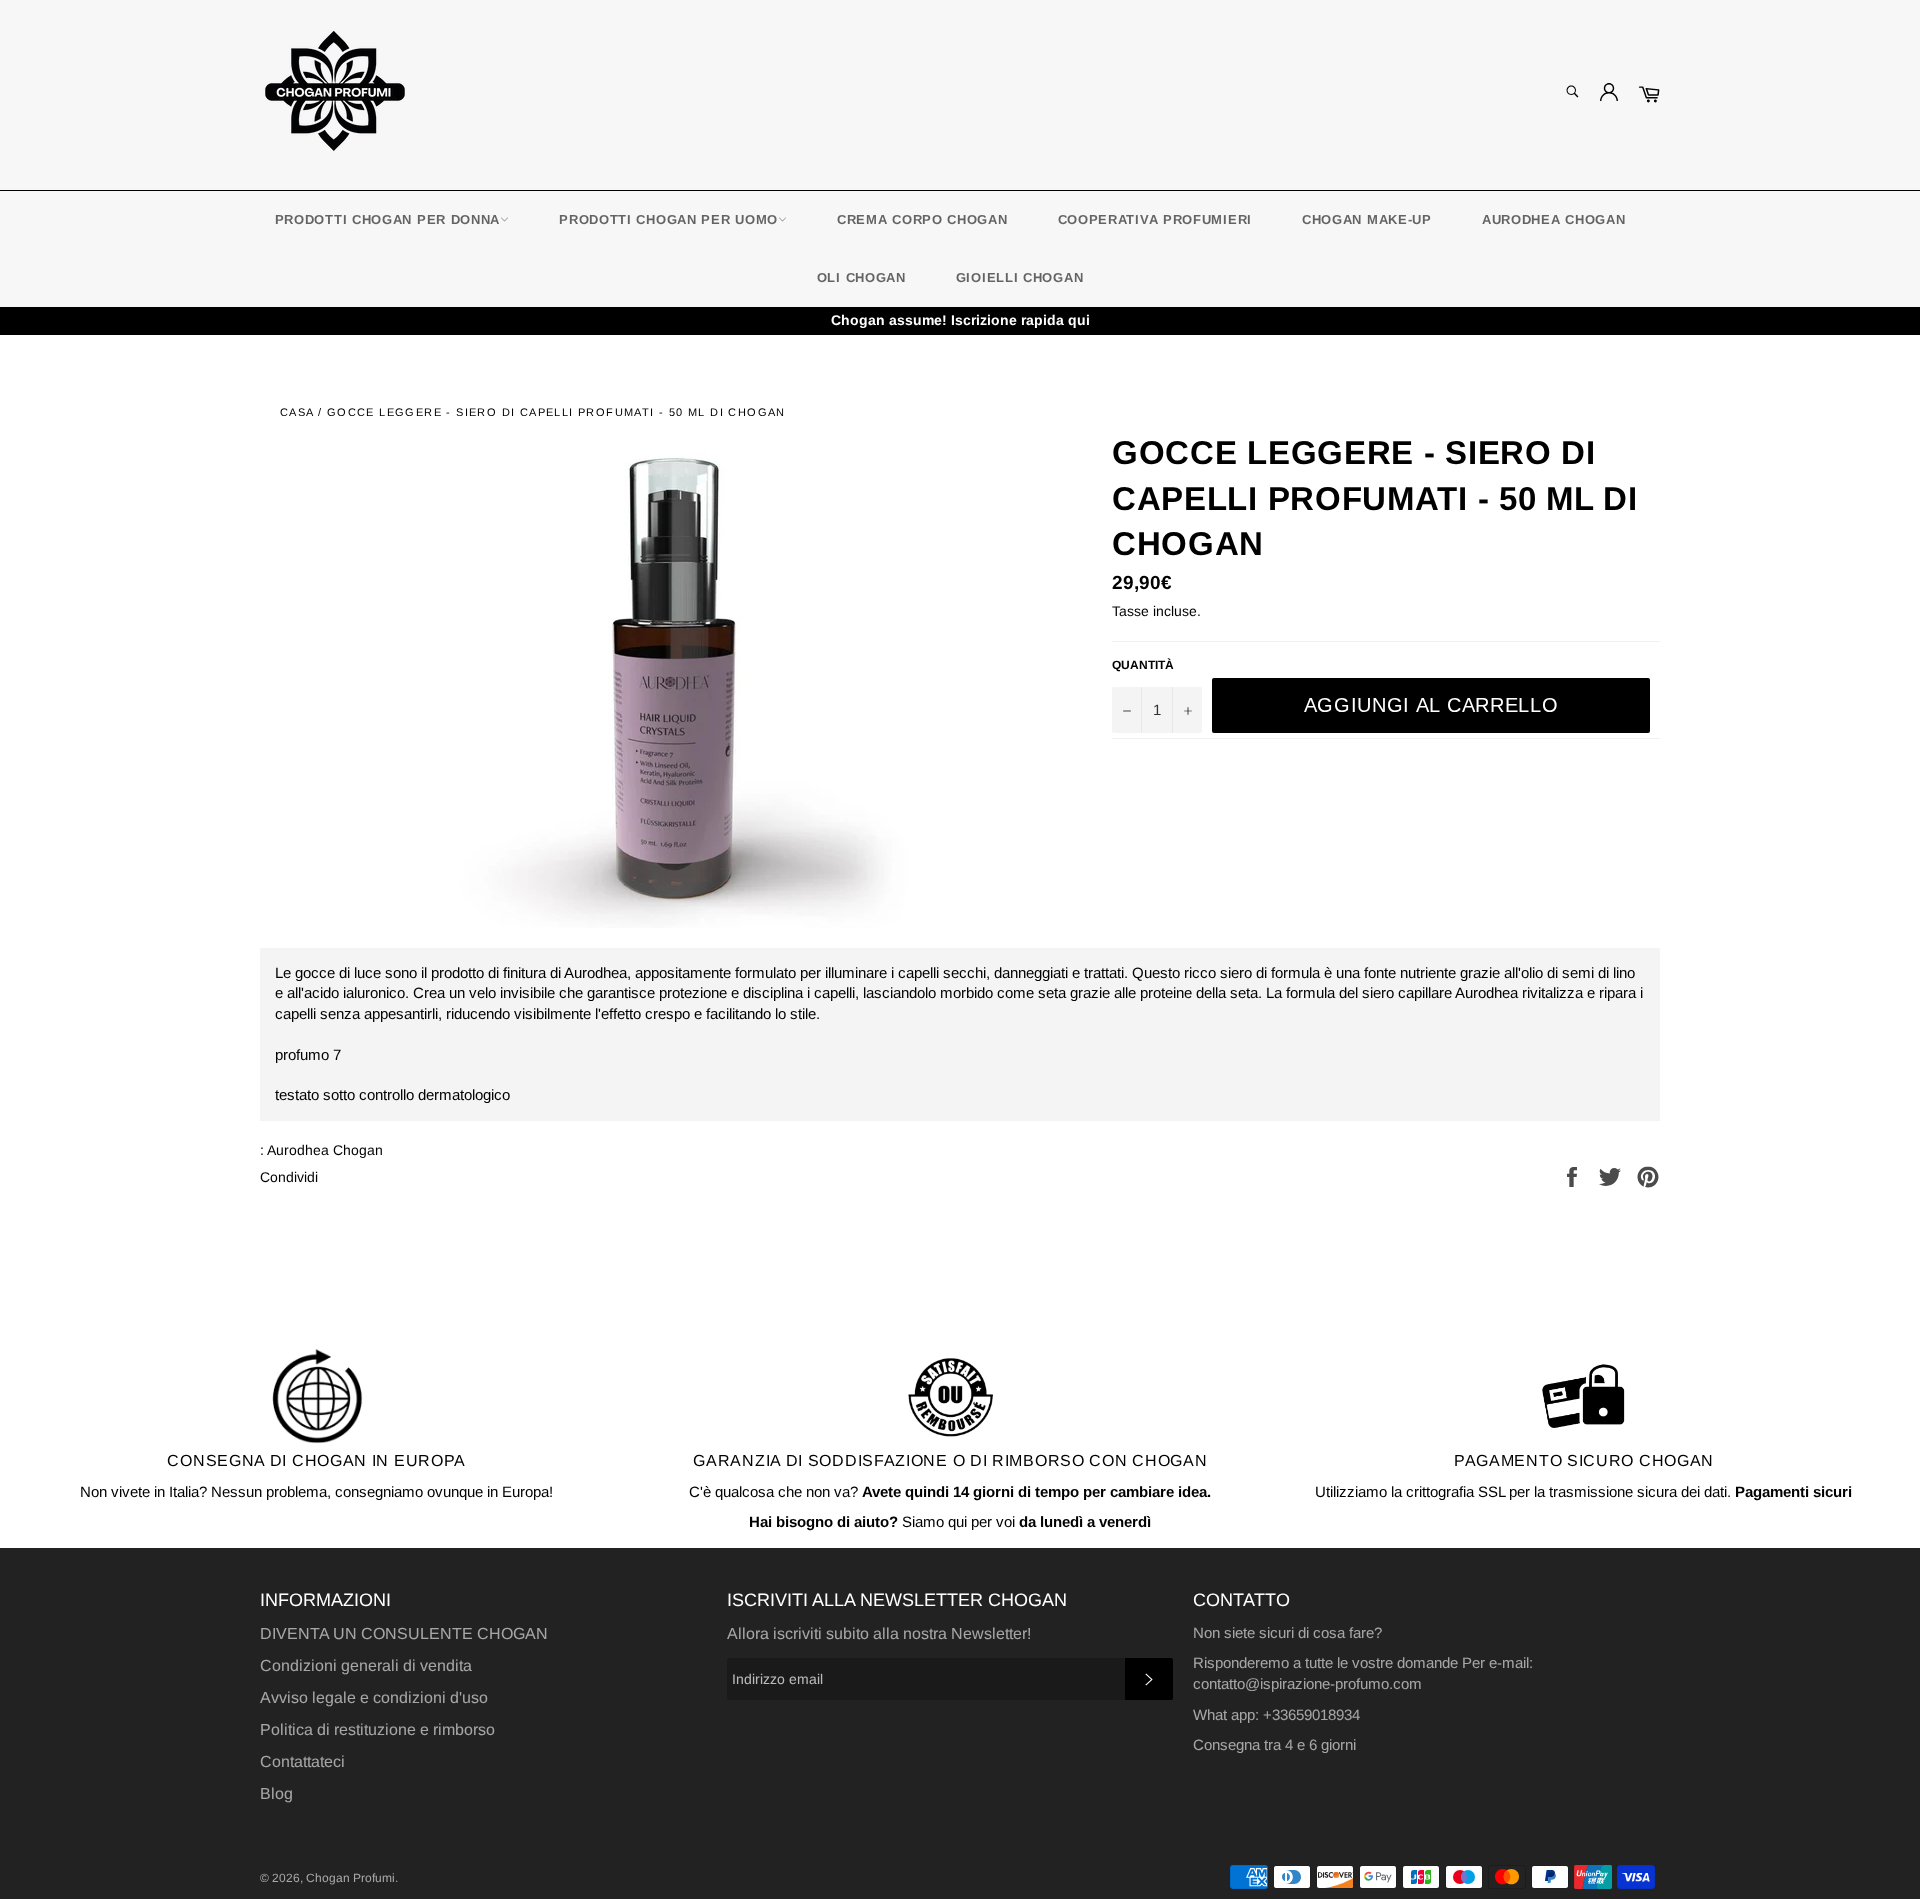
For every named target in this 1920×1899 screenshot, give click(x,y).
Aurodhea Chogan (1554, 219)
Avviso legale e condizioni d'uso (374, 1697)
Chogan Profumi (350, 1878)
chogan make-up (1367, 219)
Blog (276, 1793)
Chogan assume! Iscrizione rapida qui (960, 320)
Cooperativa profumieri (1155, 219)
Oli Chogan (861, 277)
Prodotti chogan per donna (388, 219)
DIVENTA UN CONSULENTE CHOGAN (404, 1633)
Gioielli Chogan (1020, 277)
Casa (297, 412)
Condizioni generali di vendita (366, 1665)
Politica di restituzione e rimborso (377, 1729)
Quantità (1143, 665)
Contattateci (302, 1761)
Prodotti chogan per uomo (668, 219)
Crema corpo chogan (922, 219)
